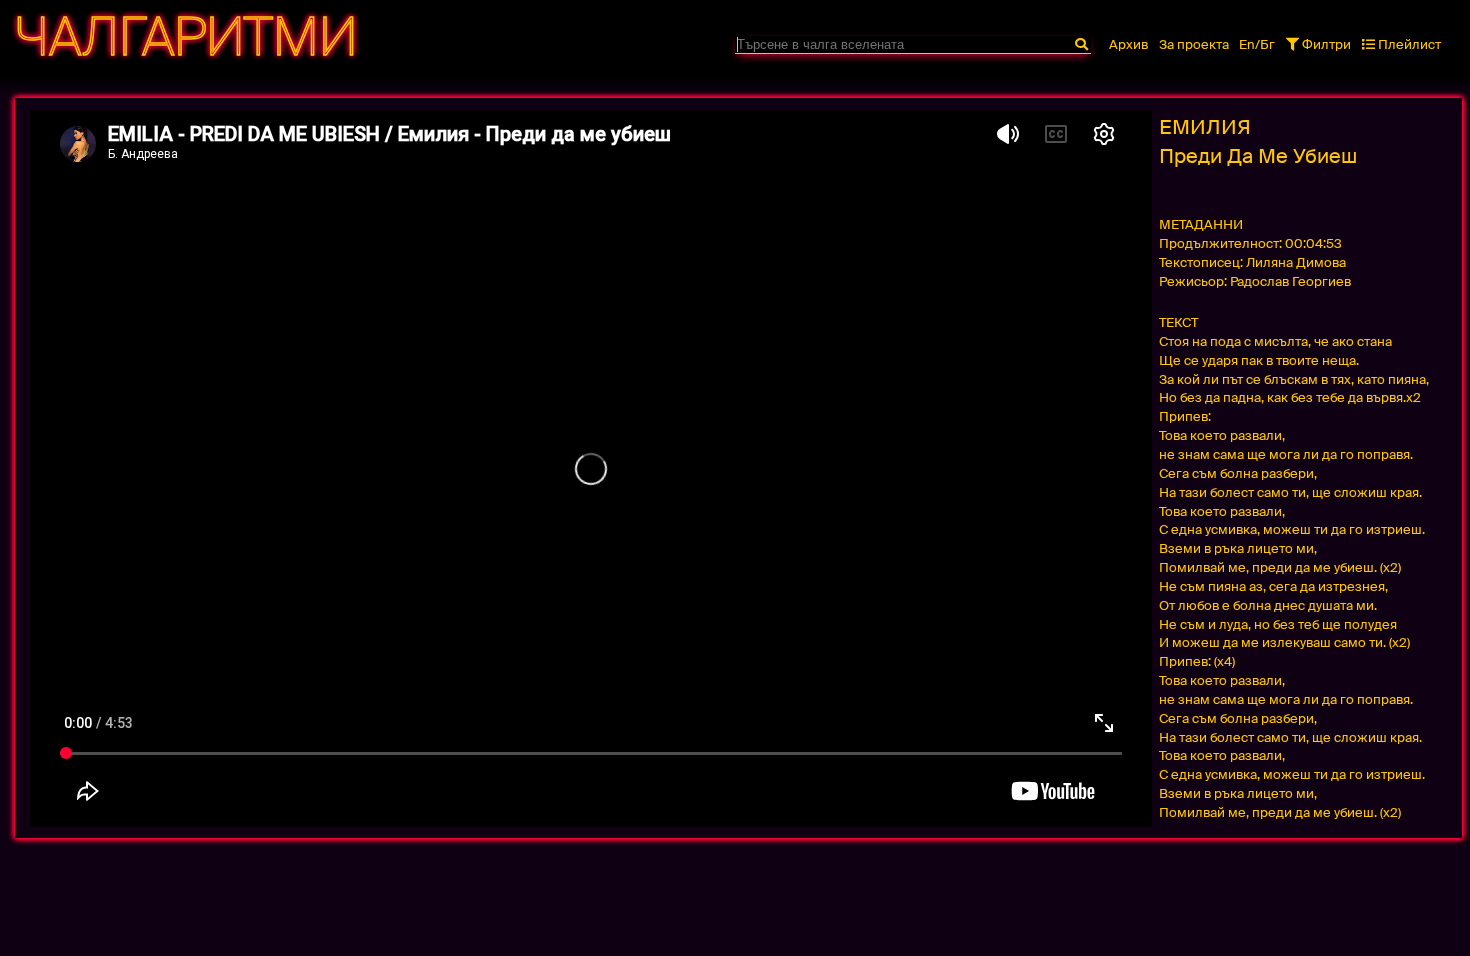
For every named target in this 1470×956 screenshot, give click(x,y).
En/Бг (1257, 44)
